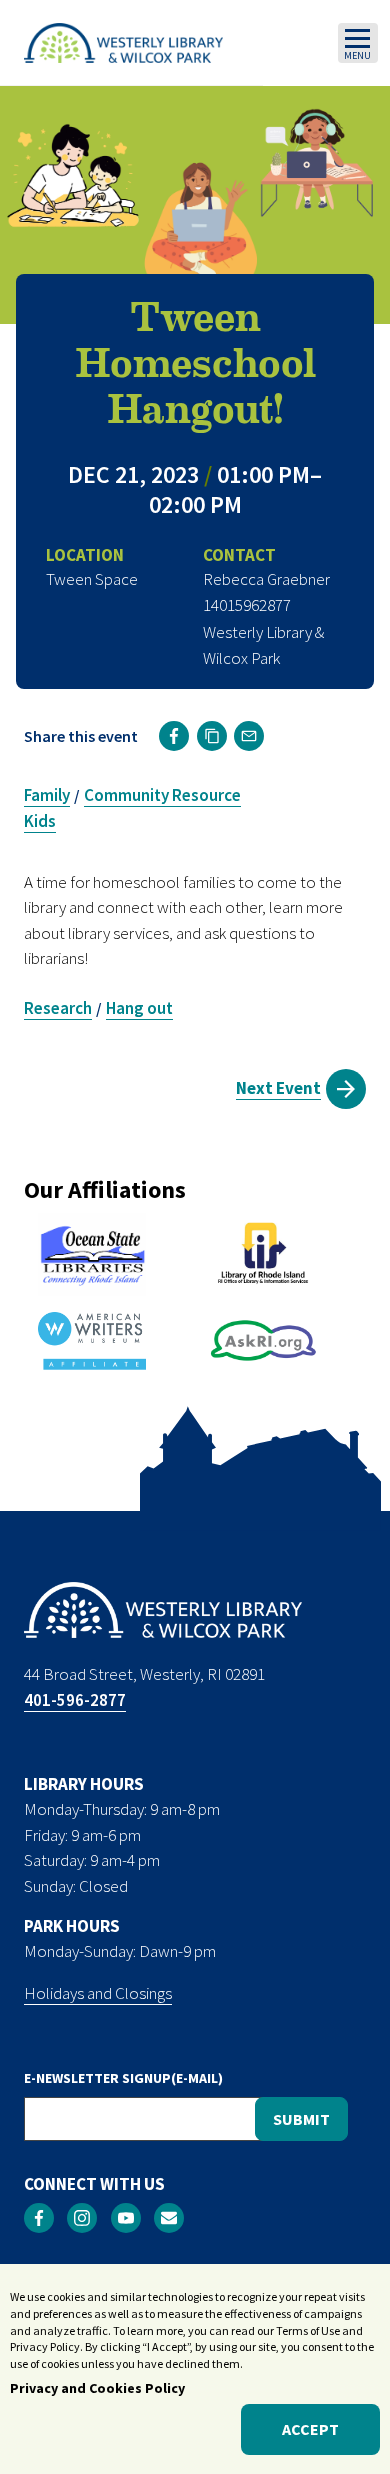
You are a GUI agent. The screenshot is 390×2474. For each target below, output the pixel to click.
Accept (310, 2429)
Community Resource (162, 795)
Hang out (139, 1008)
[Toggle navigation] (358, 43)
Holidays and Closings (98, 1993)
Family (47, 795)
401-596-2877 (75, 1700)
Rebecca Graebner (266, 579)
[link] (174, 736)
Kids (40, 821)
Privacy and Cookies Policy (97, 2388)
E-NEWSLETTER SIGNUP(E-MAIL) (123, 2078)
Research (58, 1008)
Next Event (278, 1088)
